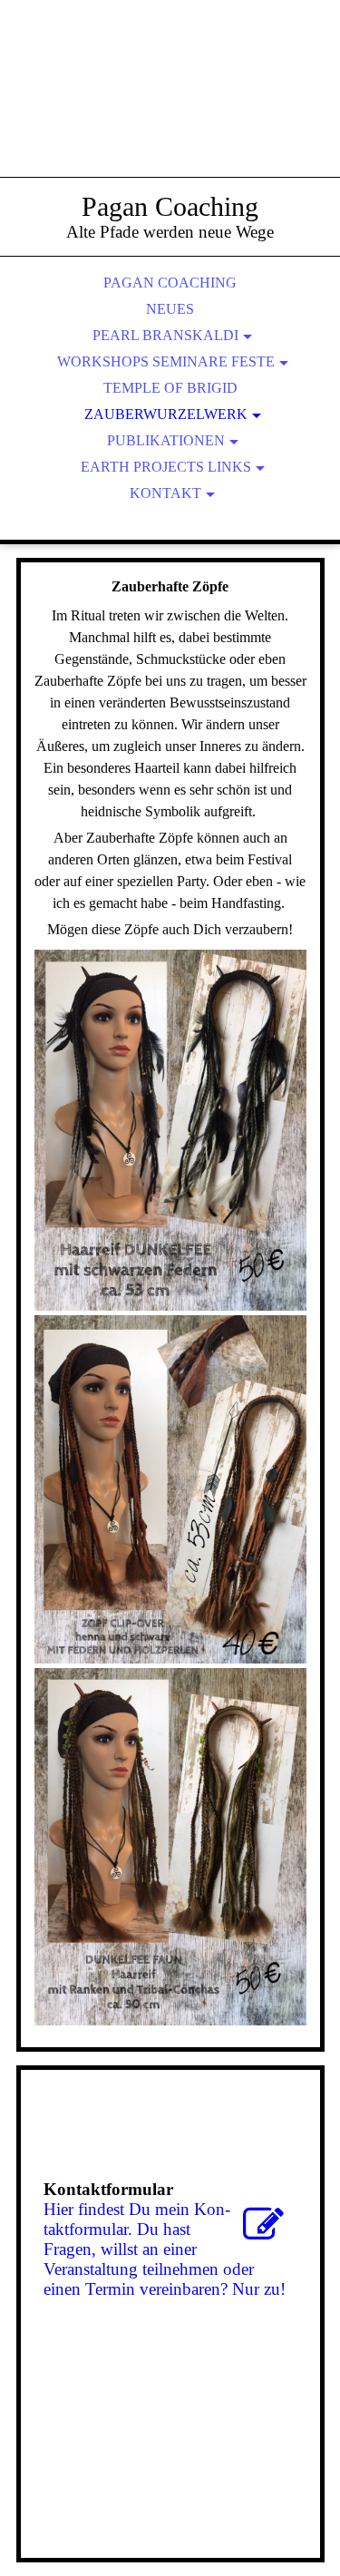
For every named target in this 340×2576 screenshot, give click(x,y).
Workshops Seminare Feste (166, 361)
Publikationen (166, 440)
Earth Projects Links (166, 467)
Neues (170, 309)
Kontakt (165, 493)
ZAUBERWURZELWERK (166, 414)
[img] (170, 109)
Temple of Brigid (170, 388)
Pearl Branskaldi (165, 335)
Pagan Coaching (170, 283)
